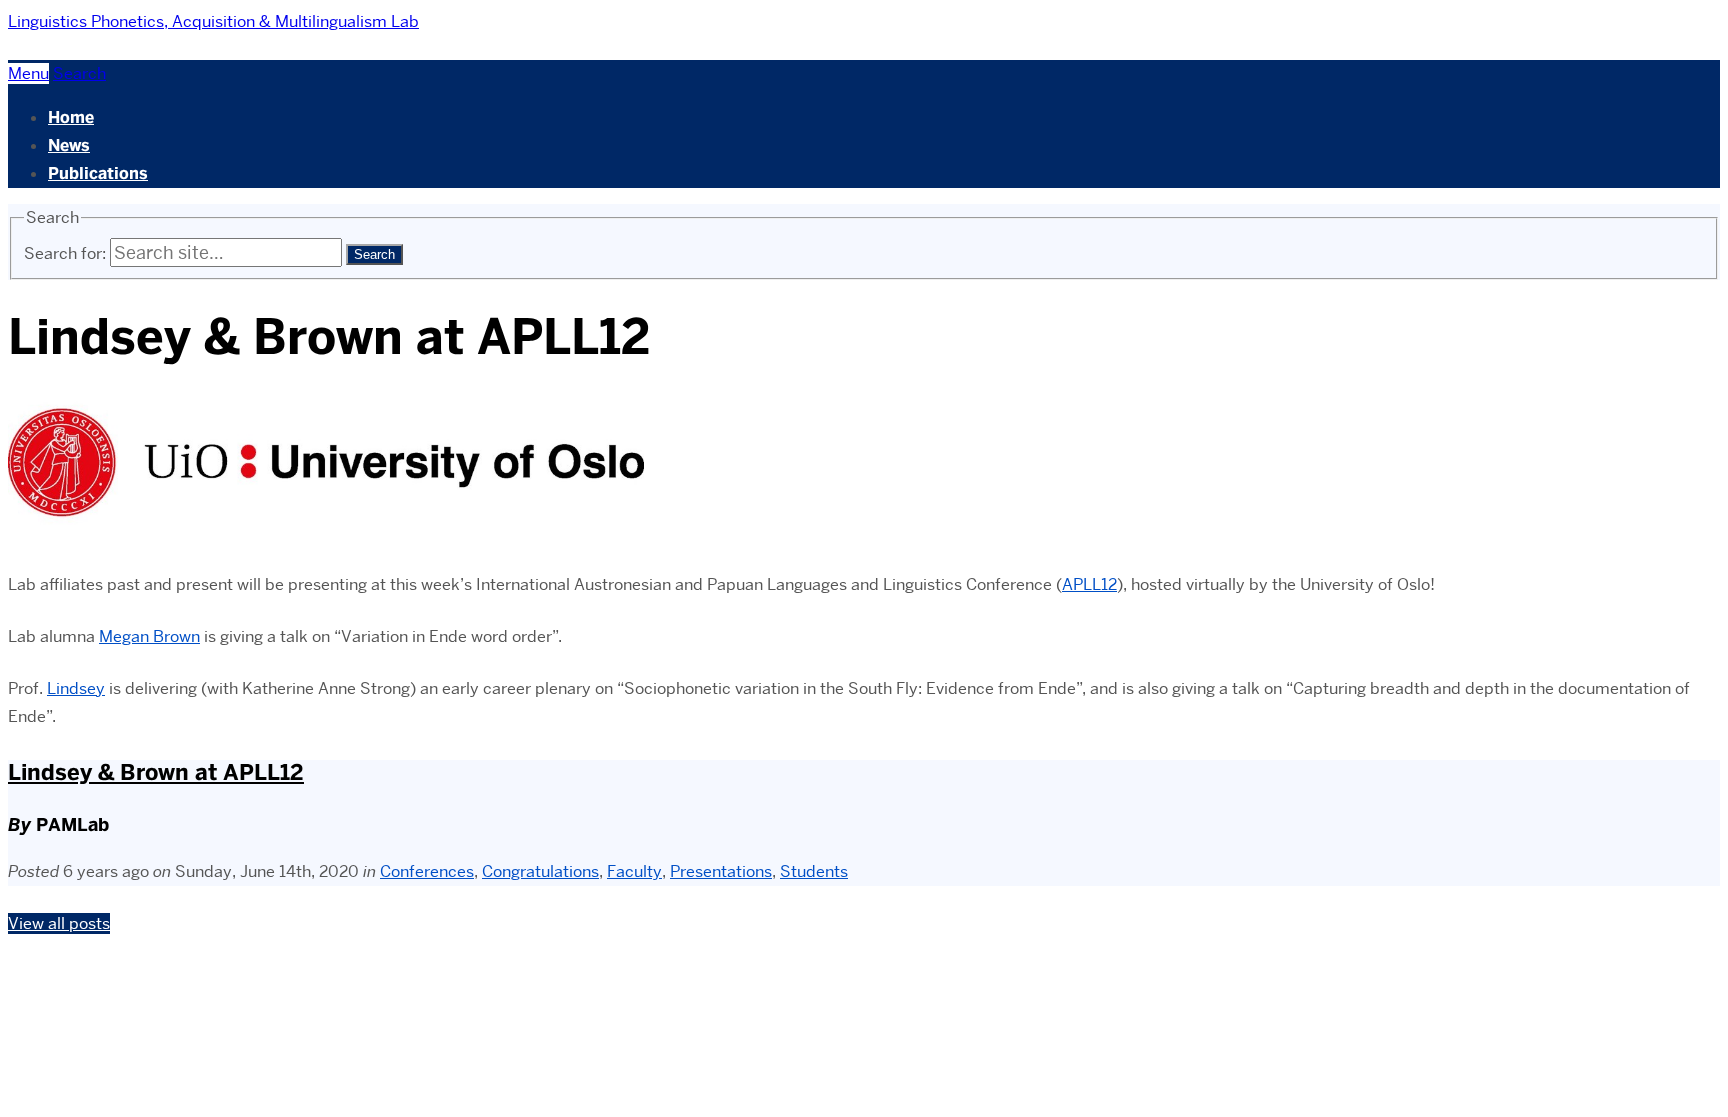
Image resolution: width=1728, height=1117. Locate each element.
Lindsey (76, 688)
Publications (98, 173)
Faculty (634, 871)
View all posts (59, 923)
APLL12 (1089, 584)
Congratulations (540, 871)
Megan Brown (149, 636)
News (69, 145)
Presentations (721, 871)
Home (71, 117)
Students (814, 871)
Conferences (427, 871)
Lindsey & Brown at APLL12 (156, 772)
